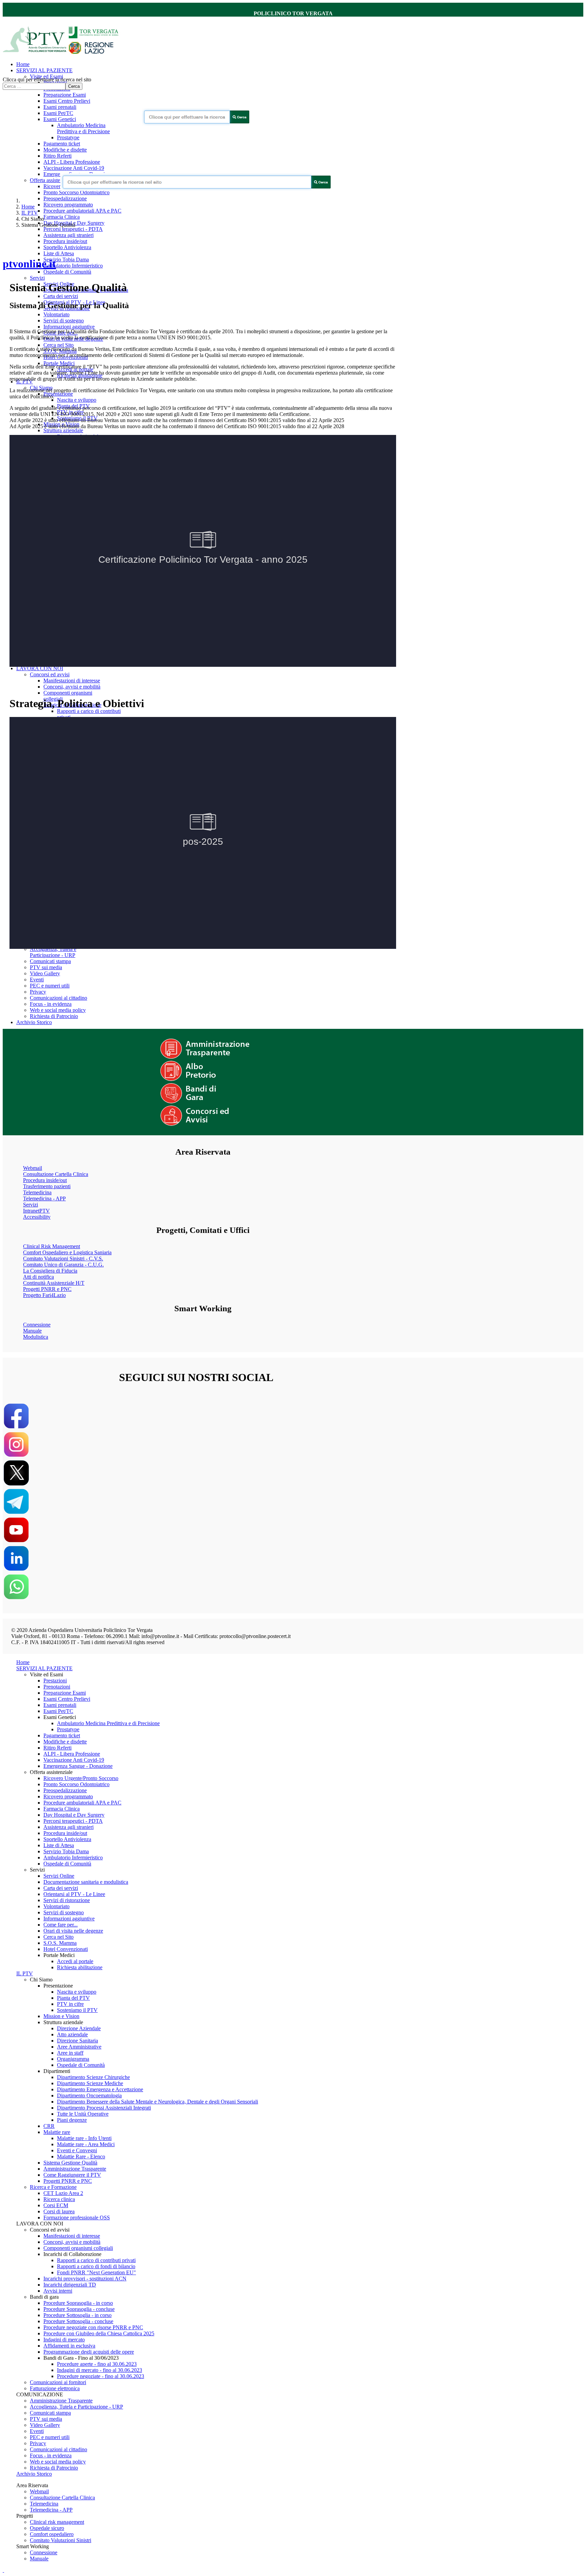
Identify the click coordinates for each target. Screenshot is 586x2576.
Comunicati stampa (50, 961)
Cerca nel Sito (58, 345)
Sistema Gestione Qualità (70, 2163)
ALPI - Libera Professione (72, 162)
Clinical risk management (57, 2522)
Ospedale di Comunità (67, 272)
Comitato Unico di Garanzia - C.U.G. (63, 1265)
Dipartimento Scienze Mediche (90, 2083)
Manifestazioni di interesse (72, 681)
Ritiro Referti (57, 156)
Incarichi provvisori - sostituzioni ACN (85, 2279)
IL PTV (30, 213)
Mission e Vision (61, 2016)
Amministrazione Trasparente (75, 2169)
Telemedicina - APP (44, 1199)
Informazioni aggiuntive (69, 327)
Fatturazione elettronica (55, 2388)
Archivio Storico (34, 1022)
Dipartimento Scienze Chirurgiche (93, 2077)
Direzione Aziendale (79, 2028)
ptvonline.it (29, 264)
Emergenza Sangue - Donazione (78, 1766)
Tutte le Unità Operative (83, 2114)
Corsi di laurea (59, 2211)
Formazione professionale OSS (77, 2218)
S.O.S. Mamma (60, 1943)
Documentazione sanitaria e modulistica (86, 1882)
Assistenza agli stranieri (69, 235)
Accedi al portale (75, 1961)
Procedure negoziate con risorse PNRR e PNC (93, 2327)
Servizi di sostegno (64, 321)
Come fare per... (61, 1925)
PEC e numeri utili (50, 986)
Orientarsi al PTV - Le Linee (74, 1894)
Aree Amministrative (79, 2047)
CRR (49, 2126)
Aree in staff (70, 2053)
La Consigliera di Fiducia (50, 1271)
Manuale (32, 1331)
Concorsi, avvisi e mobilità (72, 687)
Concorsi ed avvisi (50, 674)
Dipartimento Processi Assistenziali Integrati (104, 2108)
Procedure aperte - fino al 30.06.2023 (97, 2364)
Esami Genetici (60, 119)
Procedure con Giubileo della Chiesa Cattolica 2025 (99, 2333)
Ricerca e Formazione (53, 2187)
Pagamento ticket (62, 144)
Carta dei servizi (61, 296)
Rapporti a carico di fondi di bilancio (96, 2266)
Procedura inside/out (65, 241)
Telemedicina (37, 1192)
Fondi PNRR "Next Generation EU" (96, 2272)
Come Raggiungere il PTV (72, 2175)
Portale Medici (59, 363)
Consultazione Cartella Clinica (56, 1174)
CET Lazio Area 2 (63, 2193)
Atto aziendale (72, 2034)
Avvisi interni (58, 2291)
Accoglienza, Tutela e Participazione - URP (53, 952)
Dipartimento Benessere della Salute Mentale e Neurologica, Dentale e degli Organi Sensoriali (158, 2102)
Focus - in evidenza (51, 1004)
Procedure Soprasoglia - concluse (79, 2309)
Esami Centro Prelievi (67, 101)
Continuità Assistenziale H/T (54, 1283)
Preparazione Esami (65, 95)
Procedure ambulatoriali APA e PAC (82, 211)
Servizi (37, 278)
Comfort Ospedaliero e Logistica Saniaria (67, 1252)
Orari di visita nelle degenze (73, 1931)
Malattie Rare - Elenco (81, 2156)
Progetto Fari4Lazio (44, 1295)
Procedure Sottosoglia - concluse (78, 2321)
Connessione (37, 1325)
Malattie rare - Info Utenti (84, 2138)
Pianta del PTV (73, 1998)
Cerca (74, 86)
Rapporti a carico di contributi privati (96, 2260)
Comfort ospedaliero (52, 2534)
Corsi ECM (56, 2205)
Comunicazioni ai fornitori (58, 2382)
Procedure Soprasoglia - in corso (78, 2303)
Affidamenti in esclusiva (69, 2346)
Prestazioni (55, 1681)
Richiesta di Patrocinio (54, 1016)
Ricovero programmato (68, 205)
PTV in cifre (70, 2004)
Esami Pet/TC (58, 113)
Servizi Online (59, 1876)
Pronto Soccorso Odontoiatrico (76, 192)
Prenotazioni (57, 1687)
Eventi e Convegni (77, 2150)
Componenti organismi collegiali (78, 2248)
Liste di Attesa (59, 253)
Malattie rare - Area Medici (86, 2144)
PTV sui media (46, 967)
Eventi (37, 980)
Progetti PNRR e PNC (47, 1289)
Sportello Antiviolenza (67, 247)
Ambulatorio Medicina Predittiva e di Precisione (83, 128)
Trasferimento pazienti (47, 1186)
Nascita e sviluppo (77, 400)
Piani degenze (72, 2120)
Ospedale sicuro (47, 2528)
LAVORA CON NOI (40, 668)
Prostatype (68, 137)
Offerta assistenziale (51, 180)
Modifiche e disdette (65, 150)
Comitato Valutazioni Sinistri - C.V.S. (63, 1259)
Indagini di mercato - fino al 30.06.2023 (100, 2370)
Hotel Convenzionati (66, 1949)
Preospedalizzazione (65, 198)
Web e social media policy (58, 1010)
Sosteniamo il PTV (77, 2010)
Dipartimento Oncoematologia (89, 2095)
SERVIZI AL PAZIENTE (44, 70)
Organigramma (73, 2059)
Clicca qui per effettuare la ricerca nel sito (47, 79)
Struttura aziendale (63, 430)
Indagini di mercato (64, 2340)
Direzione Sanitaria (77, 2041)
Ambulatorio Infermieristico (73, 266)
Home (23, 64)
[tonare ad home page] (63, 53)
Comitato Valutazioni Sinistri (61, 2540)
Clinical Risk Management (52, 1246)
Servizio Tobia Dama (66, 259)
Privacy (38, 992)
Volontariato (56, 314)
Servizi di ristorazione (67, 1900)
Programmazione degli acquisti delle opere (89, 2352)
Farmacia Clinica (62, 217)
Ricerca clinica (59, 2199)
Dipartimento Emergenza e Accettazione (100, 2089)
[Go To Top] (3, 2570)
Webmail (33, 1168)
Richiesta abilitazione (80, 1967)
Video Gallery (45, 973)
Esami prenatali (60, 107)
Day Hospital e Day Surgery (74, 1815)
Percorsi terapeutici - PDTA (73, 229)
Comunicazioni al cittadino (58, 998)
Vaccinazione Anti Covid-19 (74, 168)
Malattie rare (57, 2132)
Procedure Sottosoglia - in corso (77, 2315)
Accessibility (37, 1217)
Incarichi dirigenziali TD (70, 2285)
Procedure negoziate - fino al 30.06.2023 (101, 2376)
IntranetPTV (36, 1211)
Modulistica (36, 1337)
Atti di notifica (38, 1277)
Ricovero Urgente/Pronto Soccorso (81, 1778)
